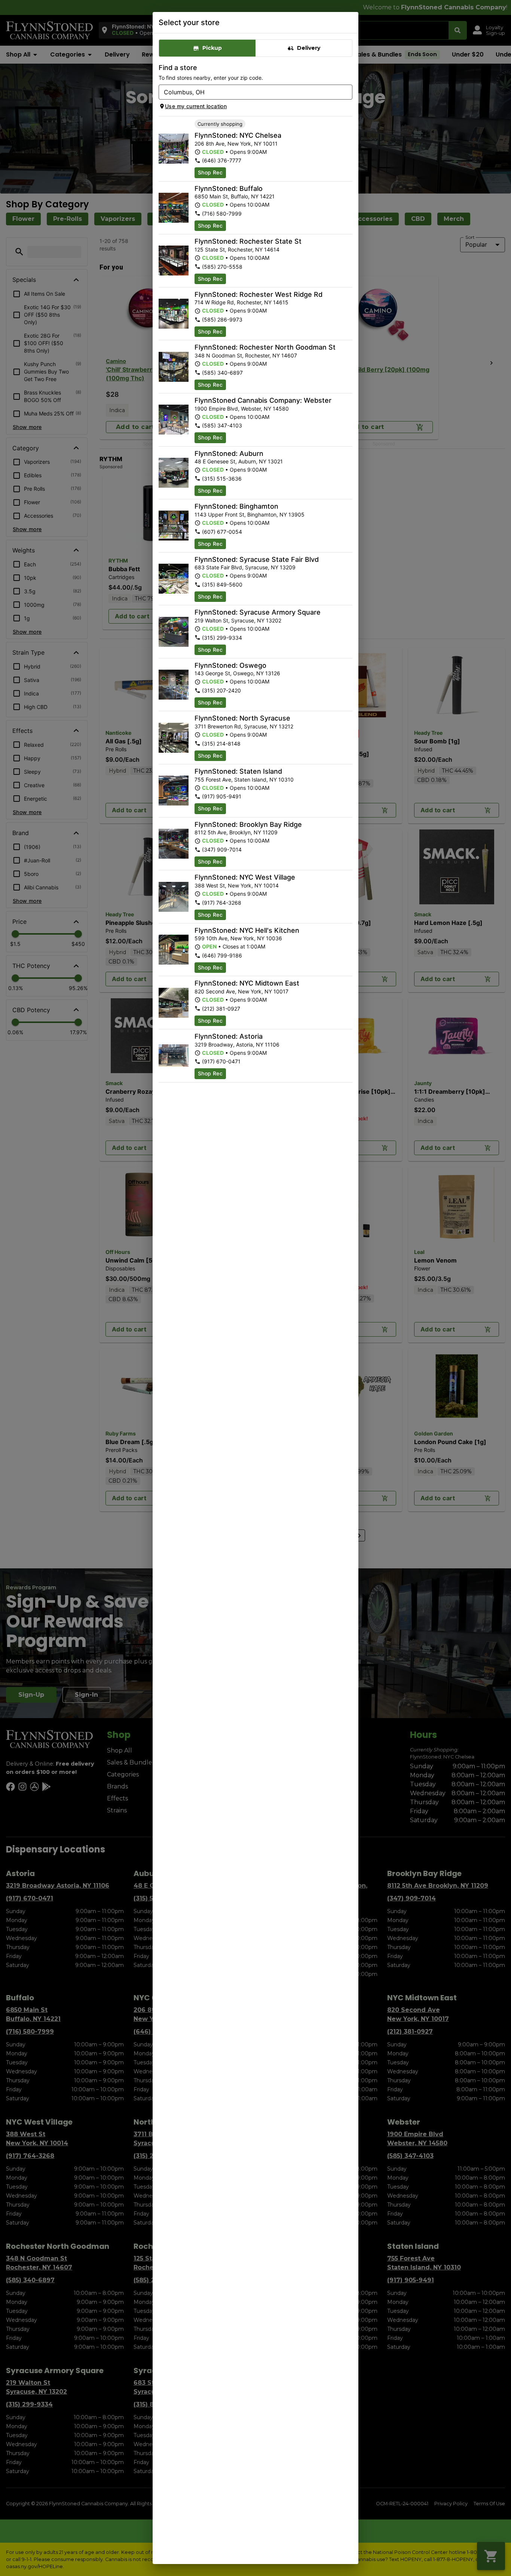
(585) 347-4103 (222, 425)
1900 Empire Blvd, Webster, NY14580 (242, 409)
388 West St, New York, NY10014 (237, 885)
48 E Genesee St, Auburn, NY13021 (239, 461)
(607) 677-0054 (222, 532)
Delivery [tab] (309, 48)
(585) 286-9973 (222, 319)
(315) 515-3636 (222, 479)
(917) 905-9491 (222, 796)
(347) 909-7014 (222, 849)
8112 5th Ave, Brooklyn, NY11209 (236, 832)
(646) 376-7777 (222, 160)
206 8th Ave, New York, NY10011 (236, 144)
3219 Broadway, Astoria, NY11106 (237, 1045)
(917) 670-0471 (221, 1061)
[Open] (347, 92)
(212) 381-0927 (221, 1009)
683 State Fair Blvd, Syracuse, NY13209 (245, 567)
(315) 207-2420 (221, 690)
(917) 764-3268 (222, 903)
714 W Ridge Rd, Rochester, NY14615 (241, 302)
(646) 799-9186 (222, 955)
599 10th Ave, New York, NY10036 (238, 938)
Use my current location (196, 106)
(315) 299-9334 (222, 638)
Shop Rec (210, 172)
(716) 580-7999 (222, 214)
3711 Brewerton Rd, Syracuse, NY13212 (244, 726)
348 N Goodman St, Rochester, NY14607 (246, 355)
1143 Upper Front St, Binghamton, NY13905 (250, 514)
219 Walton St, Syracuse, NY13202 (238, 620)
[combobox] (249, 92)
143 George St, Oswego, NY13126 (237, 673)
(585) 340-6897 (222, 373)
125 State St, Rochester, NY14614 (237, 249)
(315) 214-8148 (221, 744)
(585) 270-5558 (222, 267)
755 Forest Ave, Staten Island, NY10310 (244, 780)
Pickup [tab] (212, 48)
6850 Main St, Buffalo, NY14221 (235, 196)
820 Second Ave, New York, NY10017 (241, 991)
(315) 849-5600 (222, 584)
